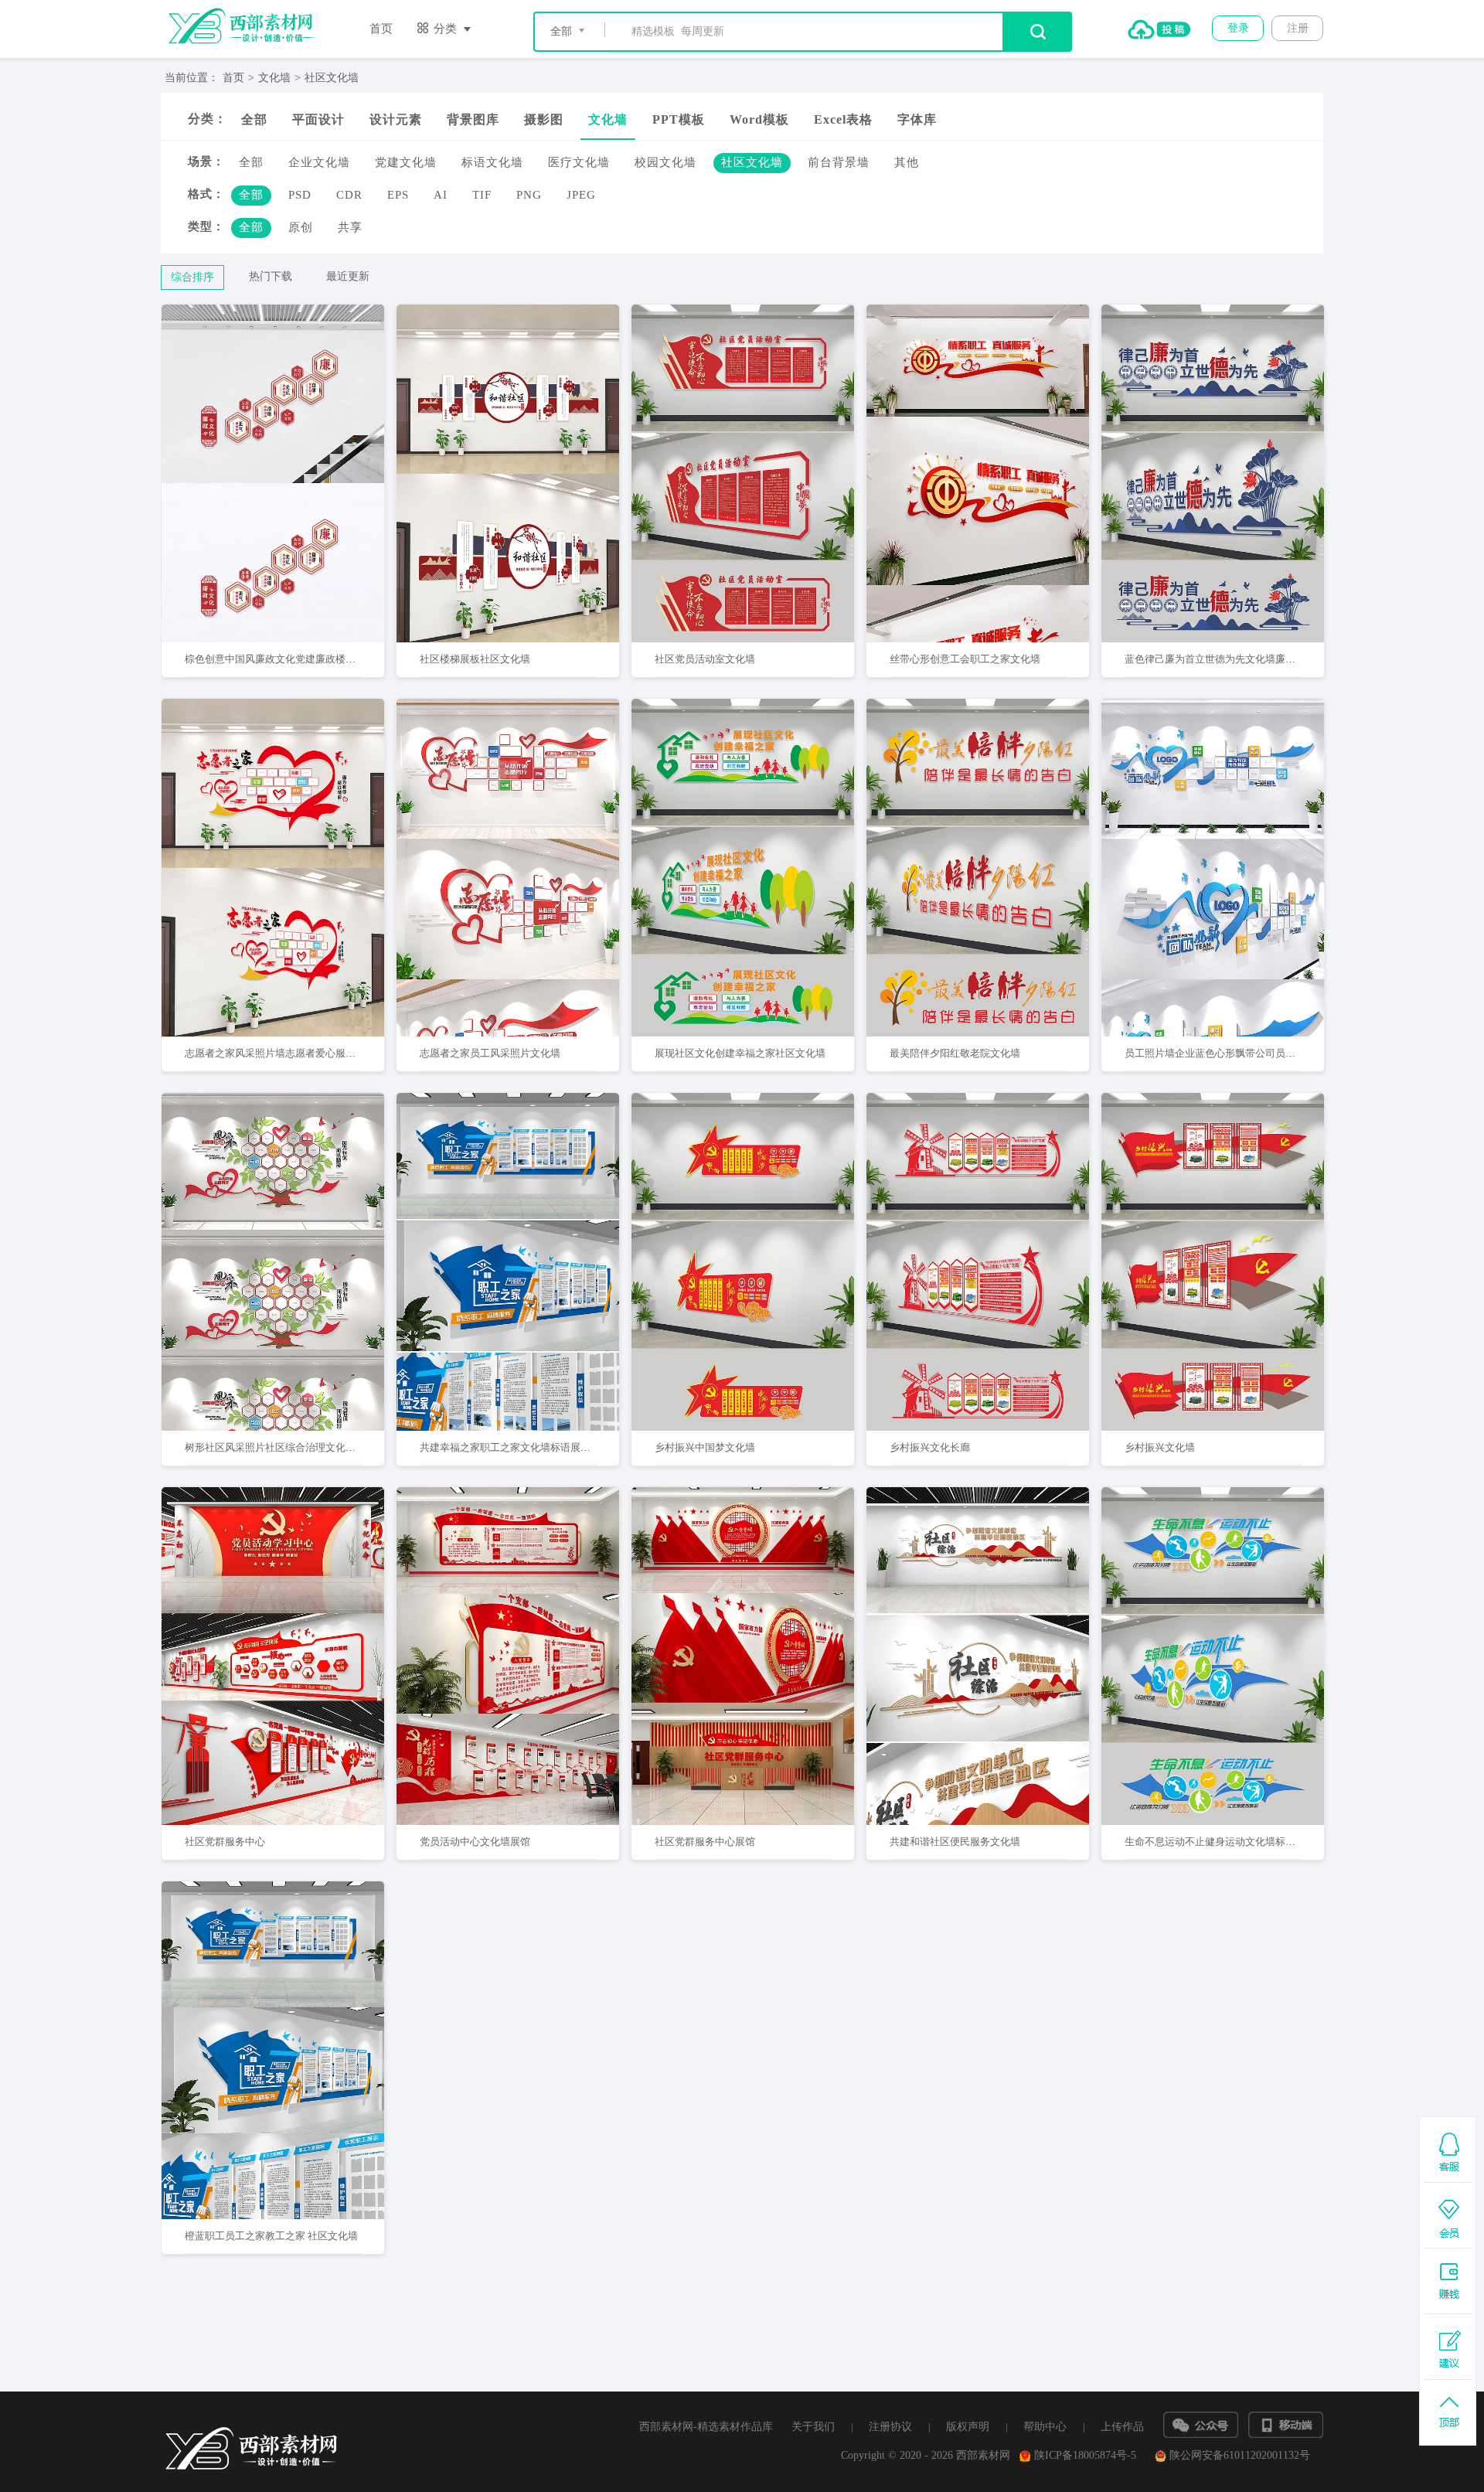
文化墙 (274, 78)
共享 (350, 227)
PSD (300, 195)
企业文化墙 (319, 162)
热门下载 (271, 276)
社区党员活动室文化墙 (705, 659)
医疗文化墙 (579, 162)
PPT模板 (679, 119)
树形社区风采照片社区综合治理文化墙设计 (280, 1447)
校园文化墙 (665, 162)
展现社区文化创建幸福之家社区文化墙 (740, 1053)
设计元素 (396, 119)
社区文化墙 (332, 78)
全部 (254, 119)
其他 (907, 162)
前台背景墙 (839, 162)
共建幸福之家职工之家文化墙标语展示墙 (510, 1447)
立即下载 (293, 424)
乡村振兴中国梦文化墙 (705, 1447)
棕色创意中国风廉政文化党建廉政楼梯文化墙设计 (295, 659)
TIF (482, 195)
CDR (349, 195)
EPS (398, 195)
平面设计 (318, 119)
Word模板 (759, 119)
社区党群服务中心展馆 (705, 1842)
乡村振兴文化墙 (1160, 1447)
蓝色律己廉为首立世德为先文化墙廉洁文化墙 (1225, 659)
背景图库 (473, 119)
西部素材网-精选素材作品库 (706, 2427)
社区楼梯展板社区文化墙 (475, 659)
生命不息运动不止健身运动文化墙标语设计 (1220, 1842)
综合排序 (192, 277)
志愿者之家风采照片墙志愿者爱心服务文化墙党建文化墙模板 (320, 1053)
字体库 (917, 119)
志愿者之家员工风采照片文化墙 (490, 1053)
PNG (529, 195)
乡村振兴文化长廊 (930, 1447)
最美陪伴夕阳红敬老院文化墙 (955, 1053)
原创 (301, 227)
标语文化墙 (492, 162)
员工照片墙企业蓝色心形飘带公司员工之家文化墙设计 (1245, 1053)
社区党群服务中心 (225, 1842)
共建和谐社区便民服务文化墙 (955, 1842)
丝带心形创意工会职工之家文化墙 (965, 659)
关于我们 (813, 2427)
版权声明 (968, 2427)
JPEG (581, 195)
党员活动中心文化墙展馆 (475, 1842)
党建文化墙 (406, 162)
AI (441, 195)
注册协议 (890, 2427)
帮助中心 (1045, 2427)
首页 (381, 29)
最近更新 (348, 276)
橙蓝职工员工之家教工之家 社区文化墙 (271, 2236)
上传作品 (1122, 2427)
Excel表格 (843, 119)
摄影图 (544, 119)
